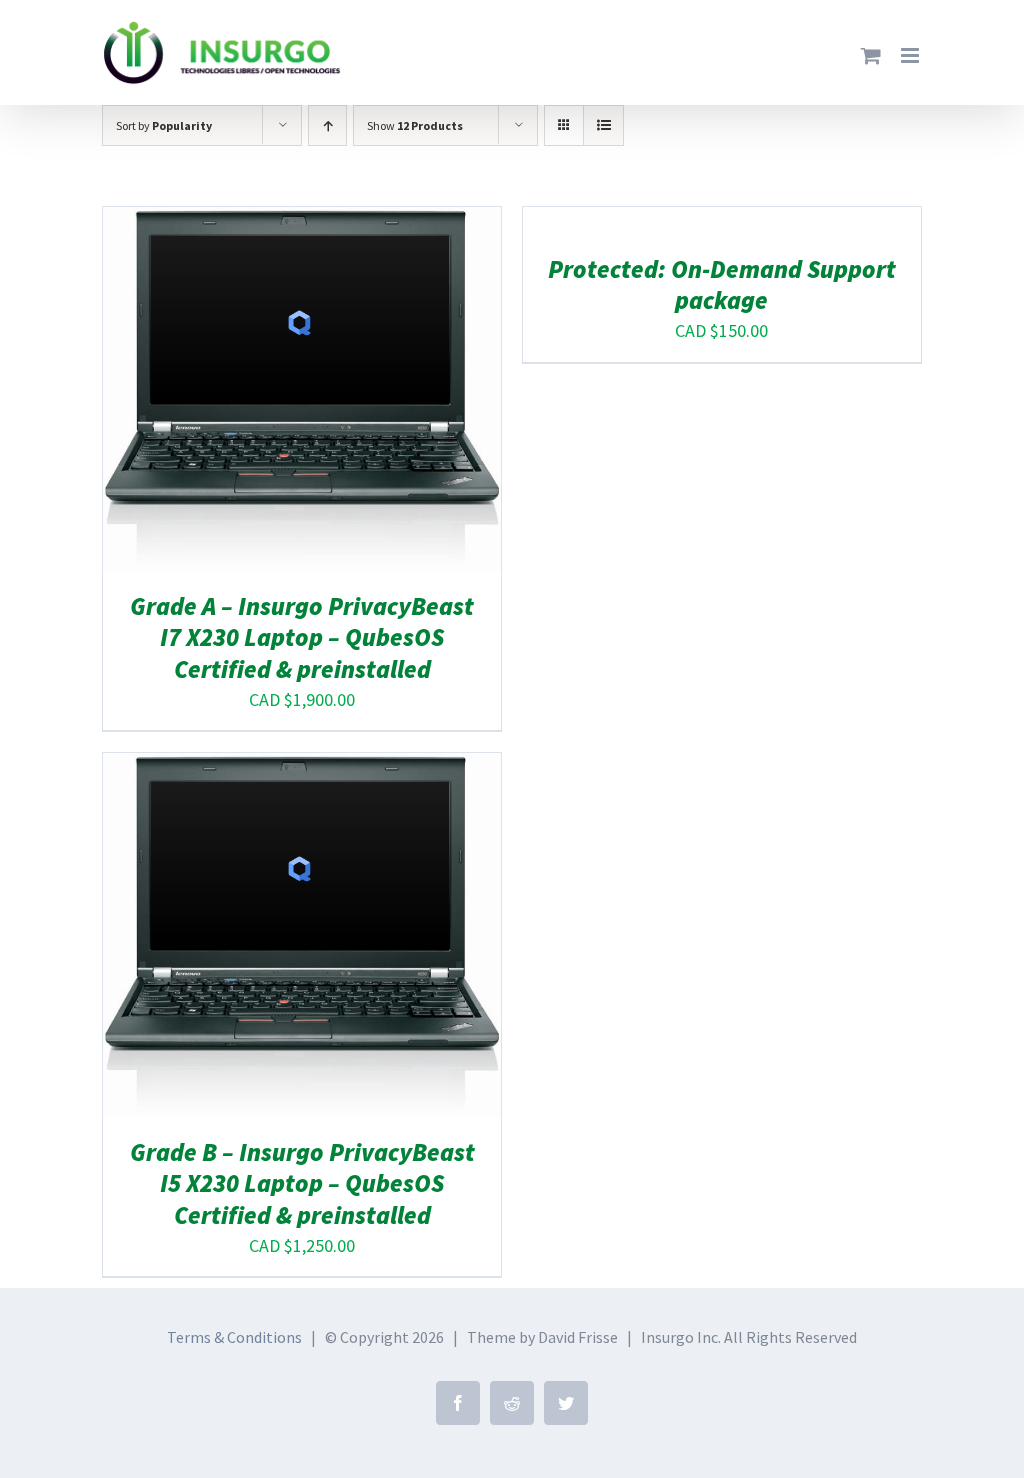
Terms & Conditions (234, 1337)
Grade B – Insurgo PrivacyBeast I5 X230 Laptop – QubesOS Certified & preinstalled (302, 1183)
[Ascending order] (327, 125)
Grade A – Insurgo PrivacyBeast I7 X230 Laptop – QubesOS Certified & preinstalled (302, 637)
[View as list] (603, 125)
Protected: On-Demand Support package (722, 284)
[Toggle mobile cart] (871, 55)
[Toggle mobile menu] (911, 55)
